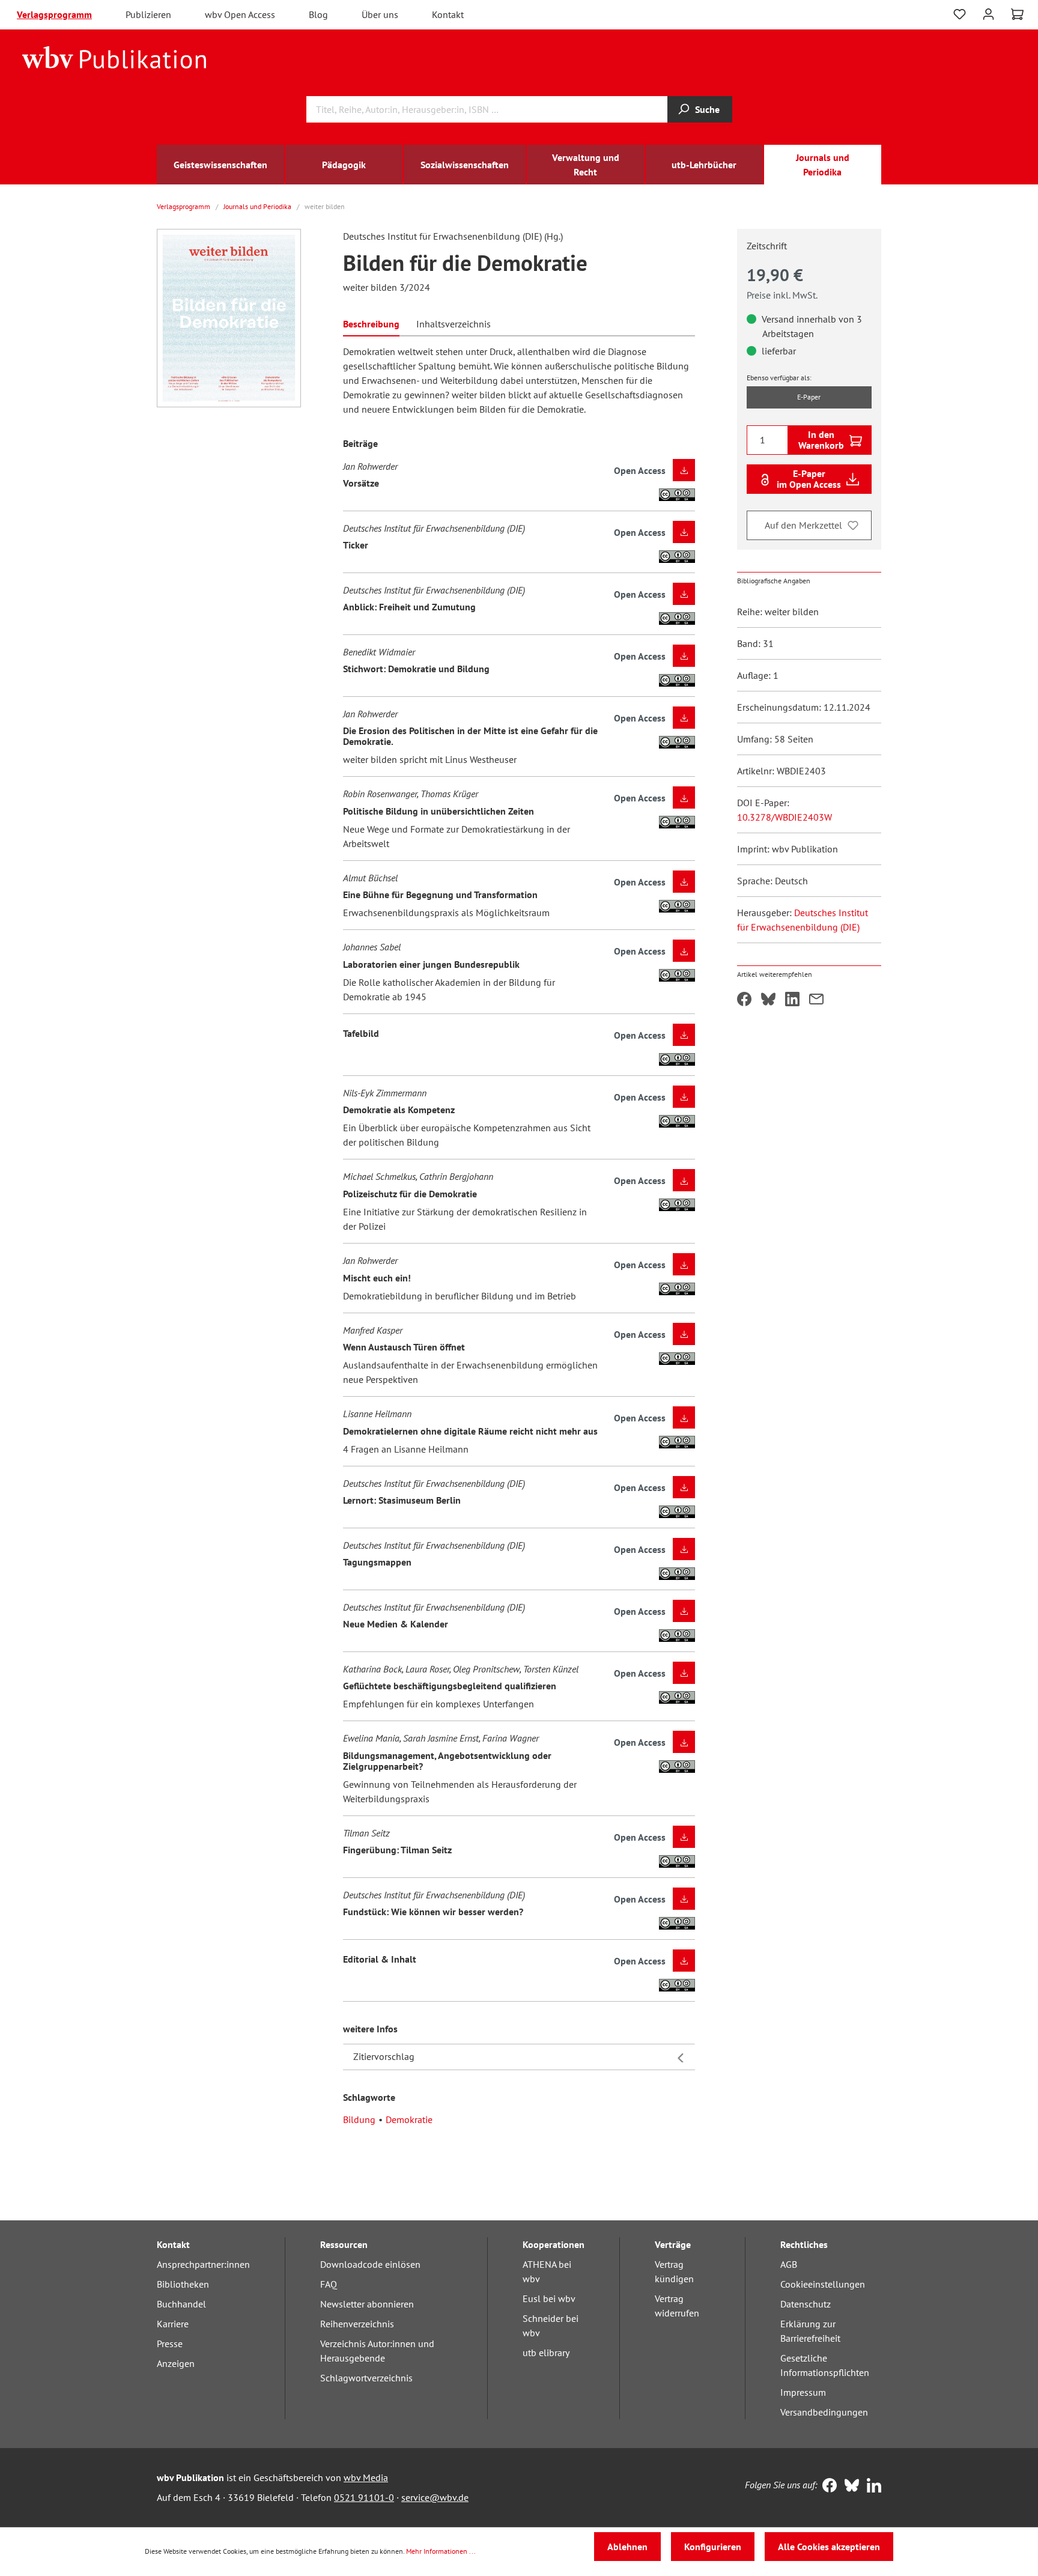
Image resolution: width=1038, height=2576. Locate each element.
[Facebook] (827, 2486)
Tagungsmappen (377, 1562)
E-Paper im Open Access (809, 479)
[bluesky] (849, 2486)
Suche (707, 109)
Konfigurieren (713, 2547)
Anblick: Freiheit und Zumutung (409, 607)
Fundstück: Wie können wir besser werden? (433, 1912)
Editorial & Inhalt (380, 1959)
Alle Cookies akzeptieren (829, 2547)
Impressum (803, 2392)
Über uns (380, 14)
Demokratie (409, 2119)
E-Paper (809, 397)
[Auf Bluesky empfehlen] (768, 1000)
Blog (318, 14)
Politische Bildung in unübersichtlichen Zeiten (439, 811)
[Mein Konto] (988, 13)
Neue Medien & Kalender (396, 1624)
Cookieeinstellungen (823, 2284)
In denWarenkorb (821, 440)
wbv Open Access (240, 14)
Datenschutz (806, 2304)
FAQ (329, 2284)
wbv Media (366, 2477)
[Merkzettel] (960, 14)
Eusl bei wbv (549, 2298)
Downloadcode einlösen (370, 2264)
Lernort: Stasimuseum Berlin (402, 1500)
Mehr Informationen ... (441, 2551)
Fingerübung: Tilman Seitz (397, 1850)
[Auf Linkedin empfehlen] (792, 1000)
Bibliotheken (183, 2284)
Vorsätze (361, 483)
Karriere (173, 2324)
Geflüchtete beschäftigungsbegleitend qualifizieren (450, 1686)
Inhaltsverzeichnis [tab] (454, 324)
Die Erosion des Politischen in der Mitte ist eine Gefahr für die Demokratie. (470, 736)
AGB (789, 2264)
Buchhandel (181, 2304)
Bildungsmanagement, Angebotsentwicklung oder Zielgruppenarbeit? (447, 1761)
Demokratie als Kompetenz (399, 1110)
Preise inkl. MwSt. (782, 295)
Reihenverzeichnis (357, 2324)
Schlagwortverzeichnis (366, 2378)
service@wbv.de (435, 2497)
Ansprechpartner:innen (203, 2264)
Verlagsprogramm (54, 14)
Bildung (359, 2119)
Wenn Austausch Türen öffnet (404, 1347)
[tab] (371, 323)
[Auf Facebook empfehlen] (744, 1000)
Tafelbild (361, 1033)
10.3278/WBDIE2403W (785, 817)
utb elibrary (546, 2353)
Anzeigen (176, 2363)
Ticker (356, 545)
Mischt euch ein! (377, 1278)
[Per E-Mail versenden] (816, 1000)
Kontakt (448, 14)
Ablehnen (627, 2547)
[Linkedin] (871, 2486)
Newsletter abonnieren (367, 2304)
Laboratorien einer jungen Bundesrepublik (431, 964)
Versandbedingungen (824, 2412)
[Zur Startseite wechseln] (114, 56)
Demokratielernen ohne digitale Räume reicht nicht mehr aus (470, 1431)
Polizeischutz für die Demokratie (410, 1194)
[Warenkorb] (1017, 14)
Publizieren (148, 14)
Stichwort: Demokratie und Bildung (416, 669)
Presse (170, 2344)
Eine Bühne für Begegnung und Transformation (440, 895)
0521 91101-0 (364, 2497)
